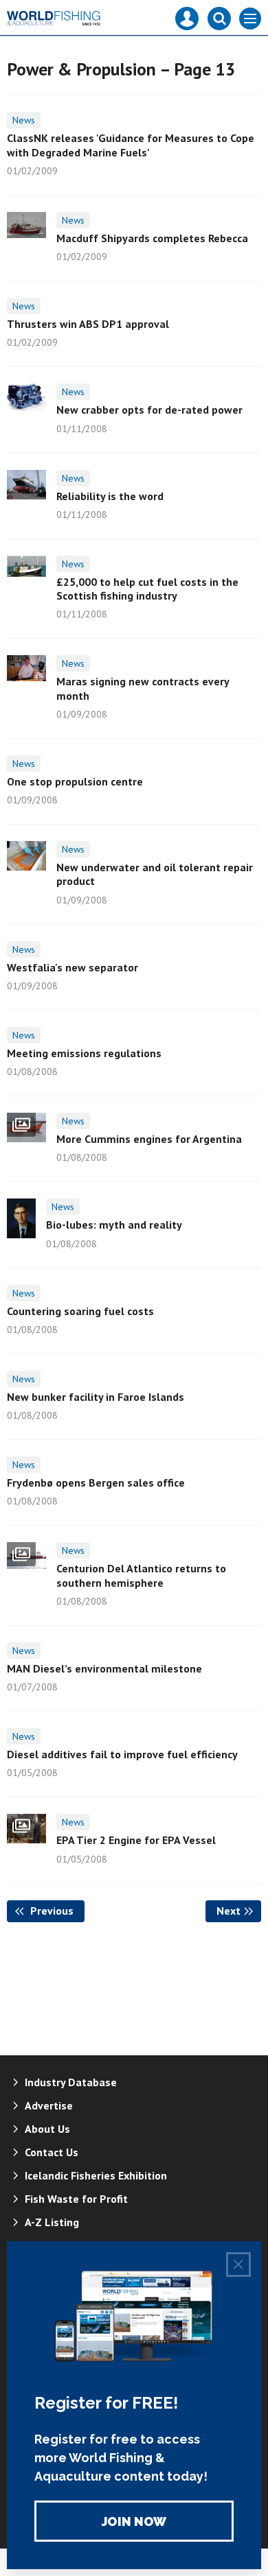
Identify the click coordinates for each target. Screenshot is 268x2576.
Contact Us (52, 2152)
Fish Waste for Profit (76, 2199)
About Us (47, 2129)
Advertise (49, 2105)
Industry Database (71, 2082)
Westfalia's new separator (72, 967)
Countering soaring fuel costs (80, 1311)
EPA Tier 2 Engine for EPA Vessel (136, 1840)
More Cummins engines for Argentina (149, 1139)
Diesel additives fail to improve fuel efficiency (122, 1754)
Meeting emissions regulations (84, 1053)
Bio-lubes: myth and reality (114, 1225)
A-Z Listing (52, 2222)
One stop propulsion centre (75, 781)
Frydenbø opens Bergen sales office (96, 1482)
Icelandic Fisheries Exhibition (96, 2175)
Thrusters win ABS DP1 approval (88, 324)
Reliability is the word (110, 496)
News (24, 120)
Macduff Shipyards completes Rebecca (152, 238)
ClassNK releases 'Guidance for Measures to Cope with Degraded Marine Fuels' (131, 145)
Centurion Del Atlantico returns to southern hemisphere (141, 1575)
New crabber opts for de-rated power (149, 410)
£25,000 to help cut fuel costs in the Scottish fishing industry (147, 589)
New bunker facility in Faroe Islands (96, 1397)
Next (239, 1911)
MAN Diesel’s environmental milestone (104, 1668)
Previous (56, 1911)
